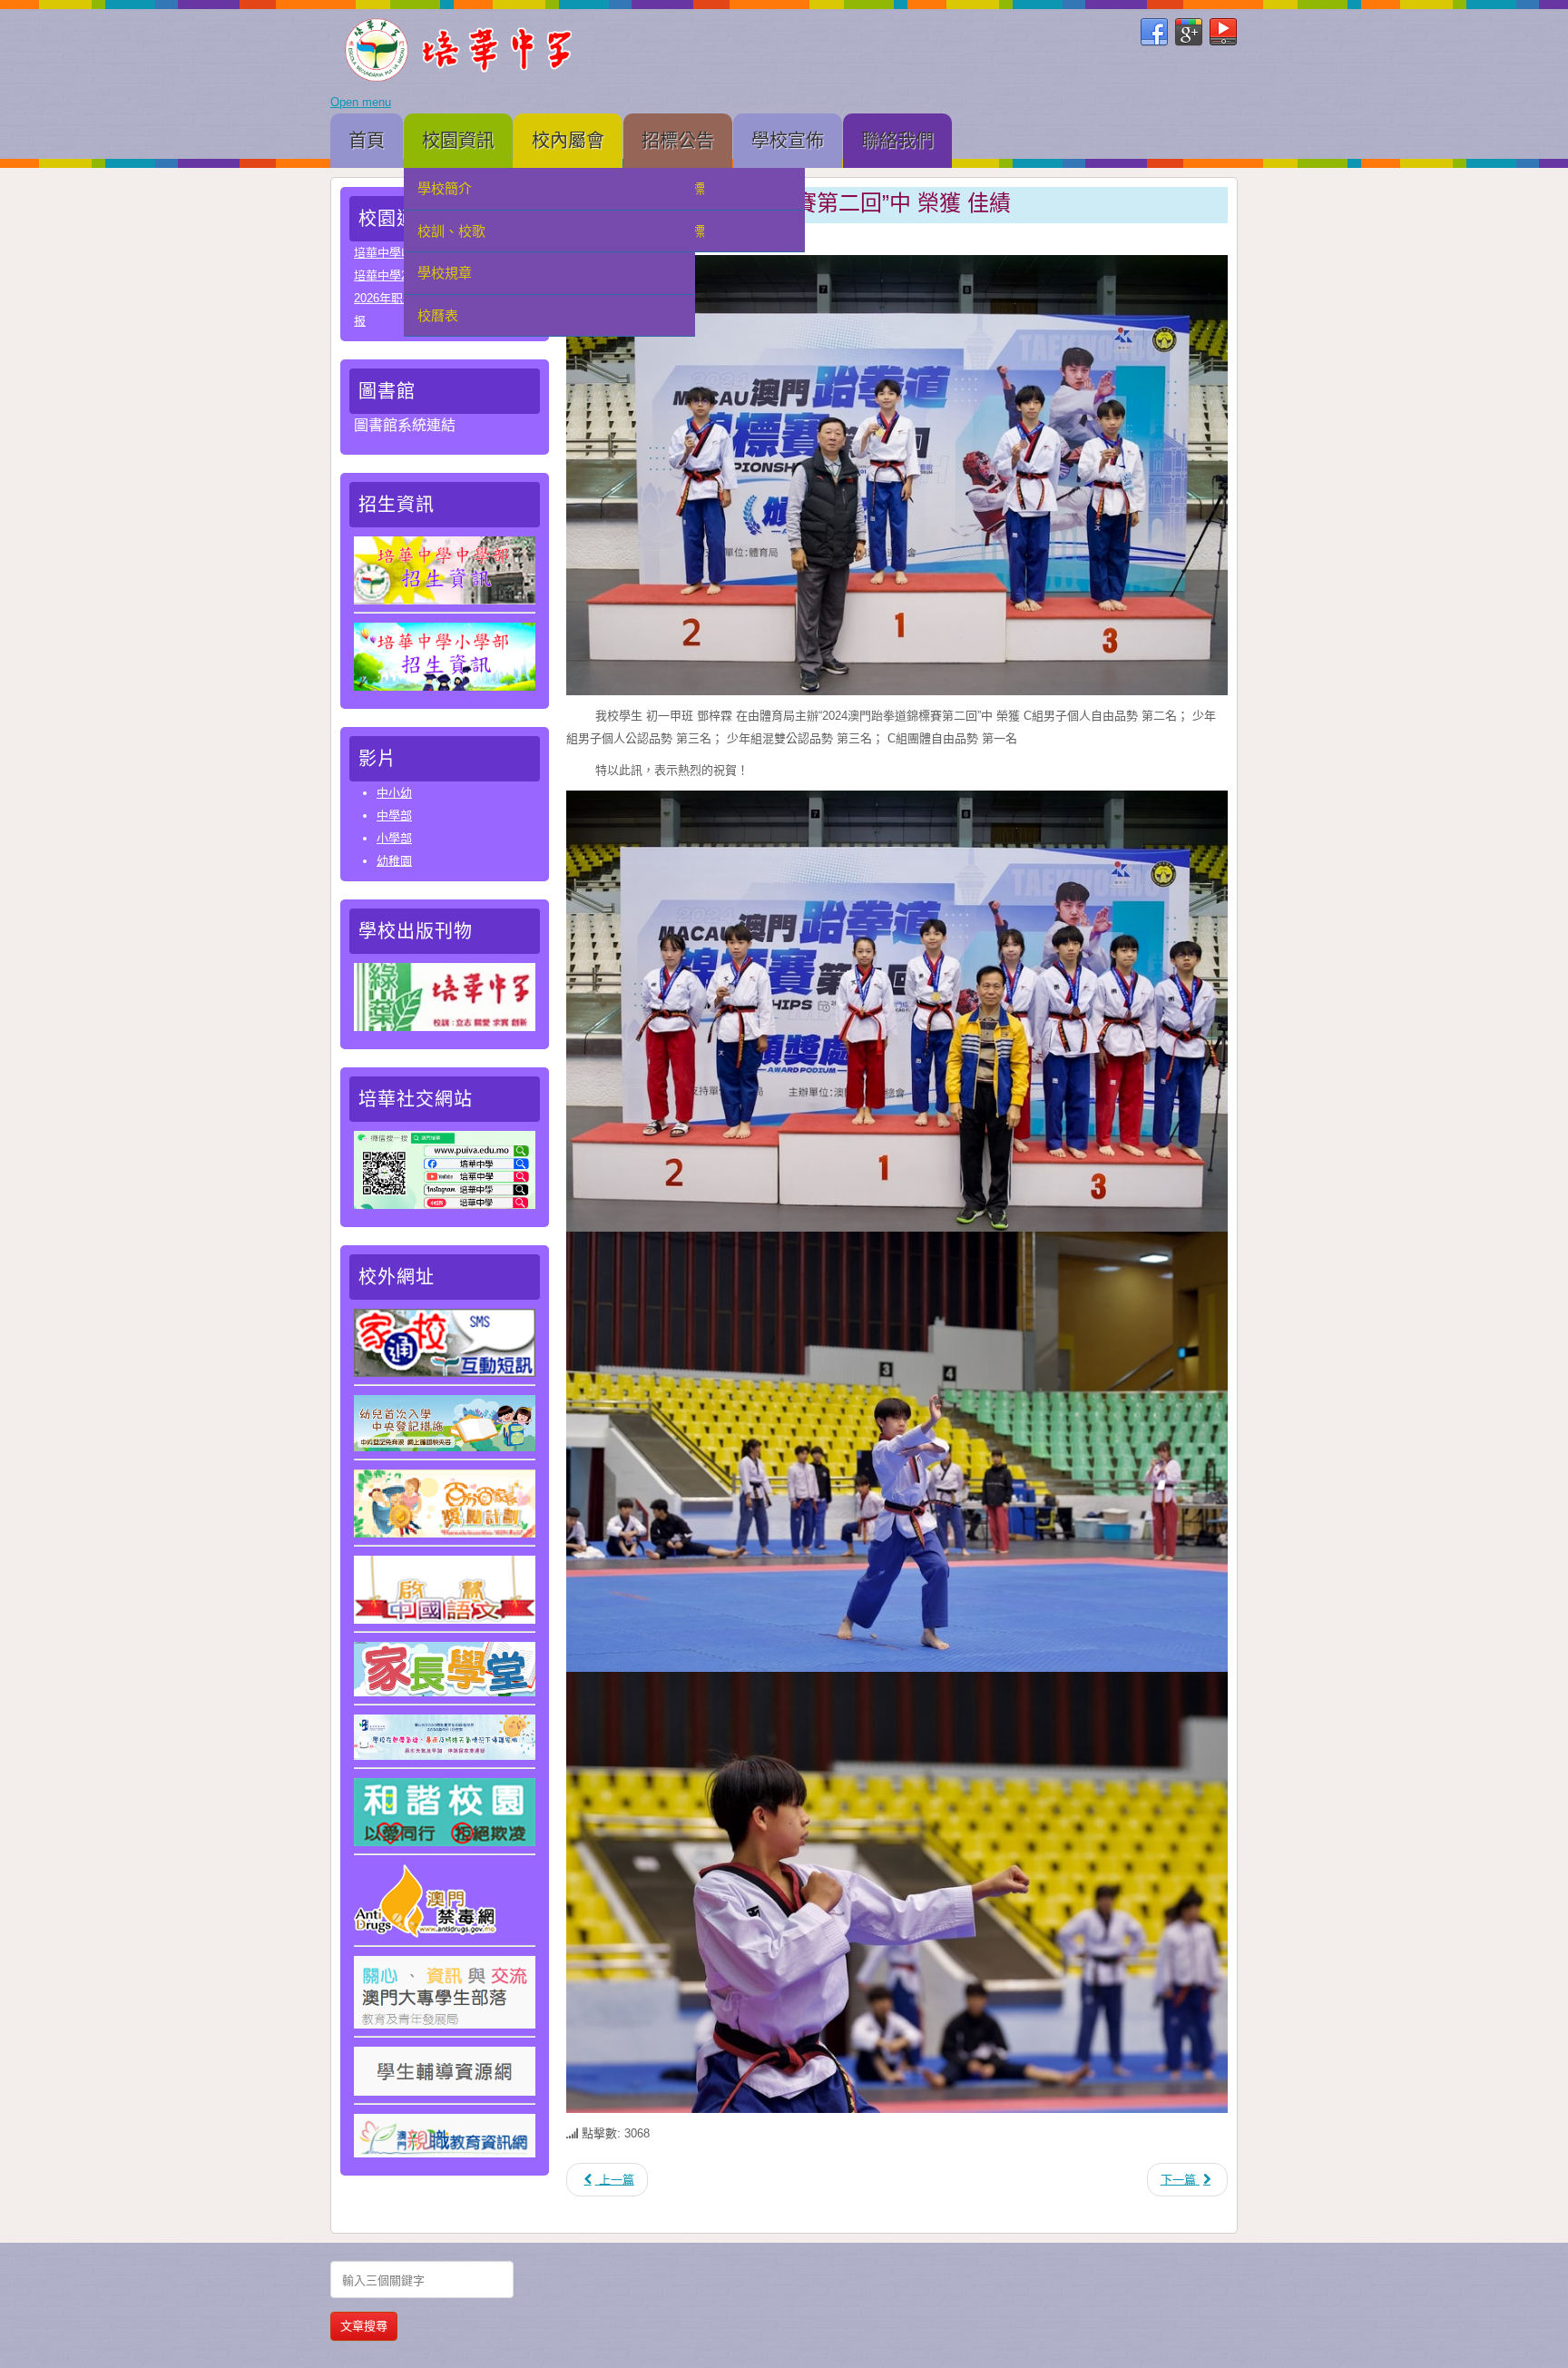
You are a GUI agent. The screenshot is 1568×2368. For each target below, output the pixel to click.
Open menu (361, 102)
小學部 (394, 838)
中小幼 (394, 793)
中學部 (394, 816)
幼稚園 (394, 861)
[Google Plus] (1189, 33)
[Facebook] (1154, 33)
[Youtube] (1223, 33)
